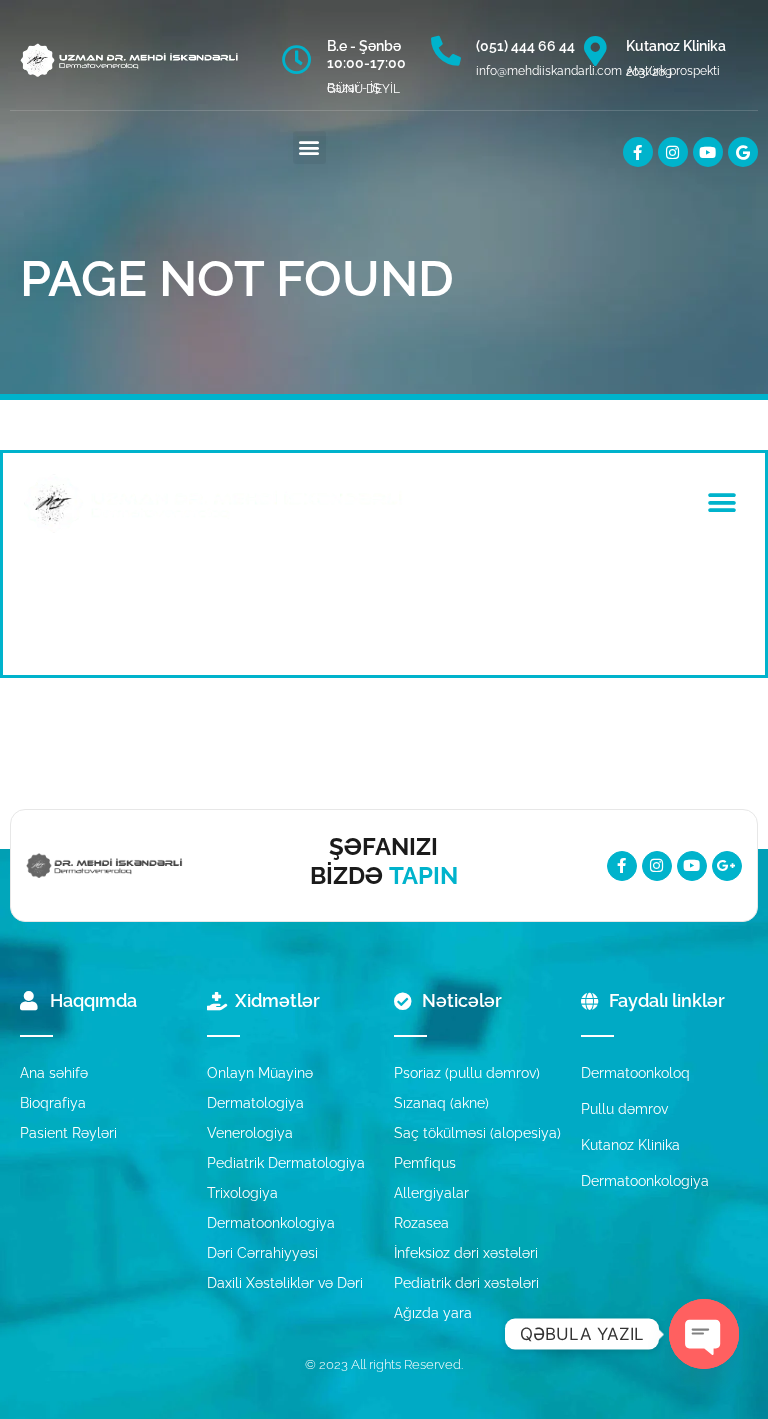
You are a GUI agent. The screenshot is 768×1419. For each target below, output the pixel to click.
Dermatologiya (255, 1103)
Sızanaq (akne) (441, 1103)
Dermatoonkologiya (271, 1223)
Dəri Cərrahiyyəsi (262, 1253)
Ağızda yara (433, 1313)
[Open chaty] (704, 1334)
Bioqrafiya (53, 1103)
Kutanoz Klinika (676, 46)
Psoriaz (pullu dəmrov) (467, 1073)
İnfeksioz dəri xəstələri (466, 1253)
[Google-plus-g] (727, 866)
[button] (309, 147)
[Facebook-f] (638, 152)
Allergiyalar (431, 1193)
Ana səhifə (54, 1073)
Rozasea (421, 1223)
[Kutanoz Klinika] (596, 51)
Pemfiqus (425, 1163)
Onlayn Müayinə (260, 1073)
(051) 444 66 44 (525, 46)
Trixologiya (242, 1193)
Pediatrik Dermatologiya (286, 1163)
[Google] (743, 152)
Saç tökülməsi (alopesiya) (477, 1133)
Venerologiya (250, 1133)
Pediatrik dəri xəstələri (466, 1283)
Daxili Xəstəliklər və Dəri (285, 1283)
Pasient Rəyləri (68, 1133)
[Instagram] (673, 152)
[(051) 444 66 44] (446, 51)
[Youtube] (708, 152)
